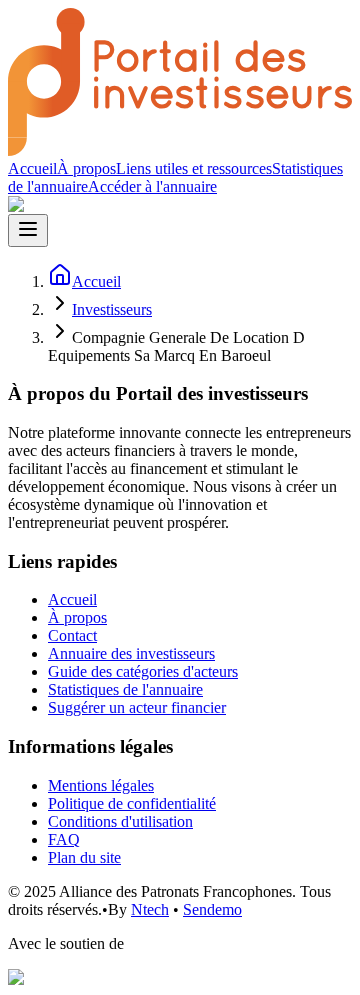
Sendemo (212, 909)
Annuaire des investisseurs (131, 653)
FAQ (64, 839)
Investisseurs (112, 309)
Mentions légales (101, 785)
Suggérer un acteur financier (137, 707)
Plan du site (84, 857)
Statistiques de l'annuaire (125, 689)
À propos (86, 168)
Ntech (150, 909)
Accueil (32, 168)
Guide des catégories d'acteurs (143, 671)
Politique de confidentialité (132, 803)
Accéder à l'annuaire (152, 186)
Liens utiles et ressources (194, 168)
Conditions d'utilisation (120, 821)
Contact (72, 635)
